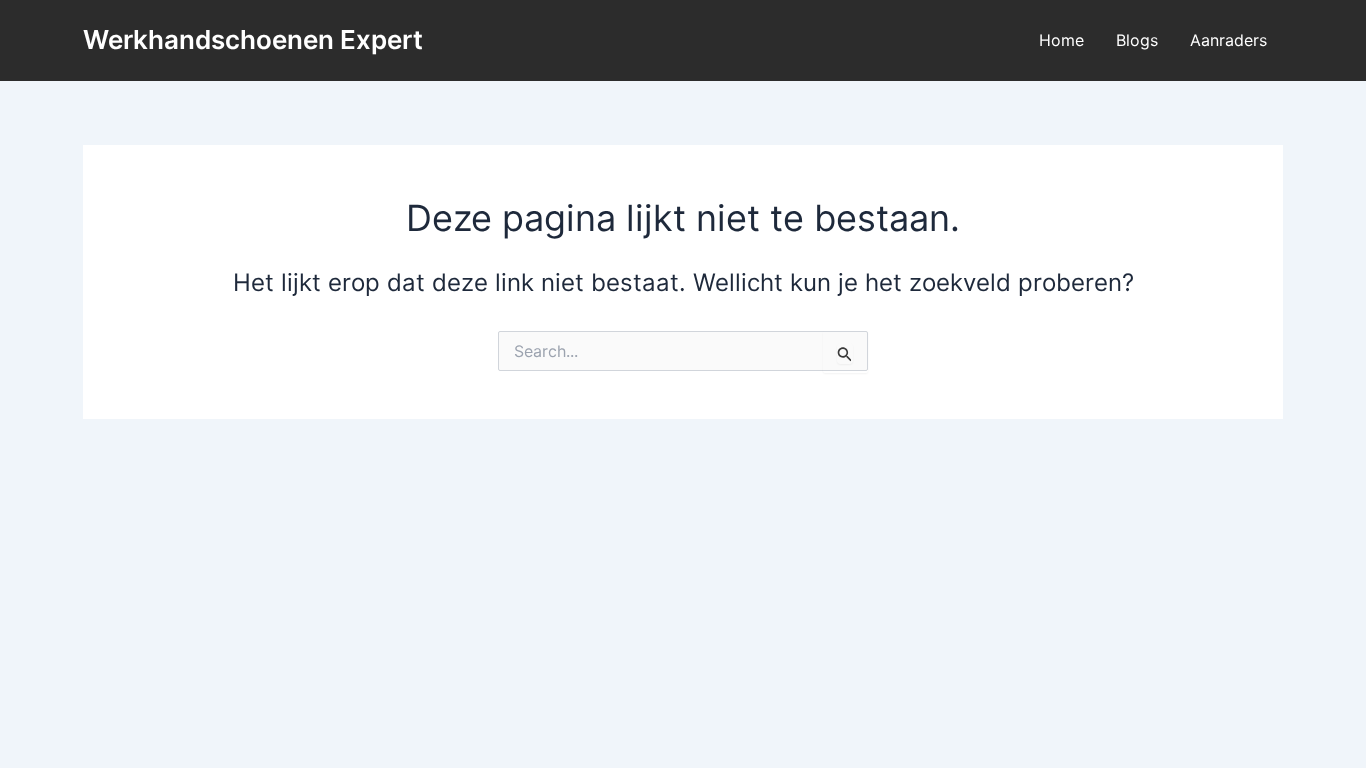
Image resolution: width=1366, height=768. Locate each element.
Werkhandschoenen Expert (253, 39)
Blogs (1137, 40)
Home (1061, 40)
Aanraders (1228, 40)
